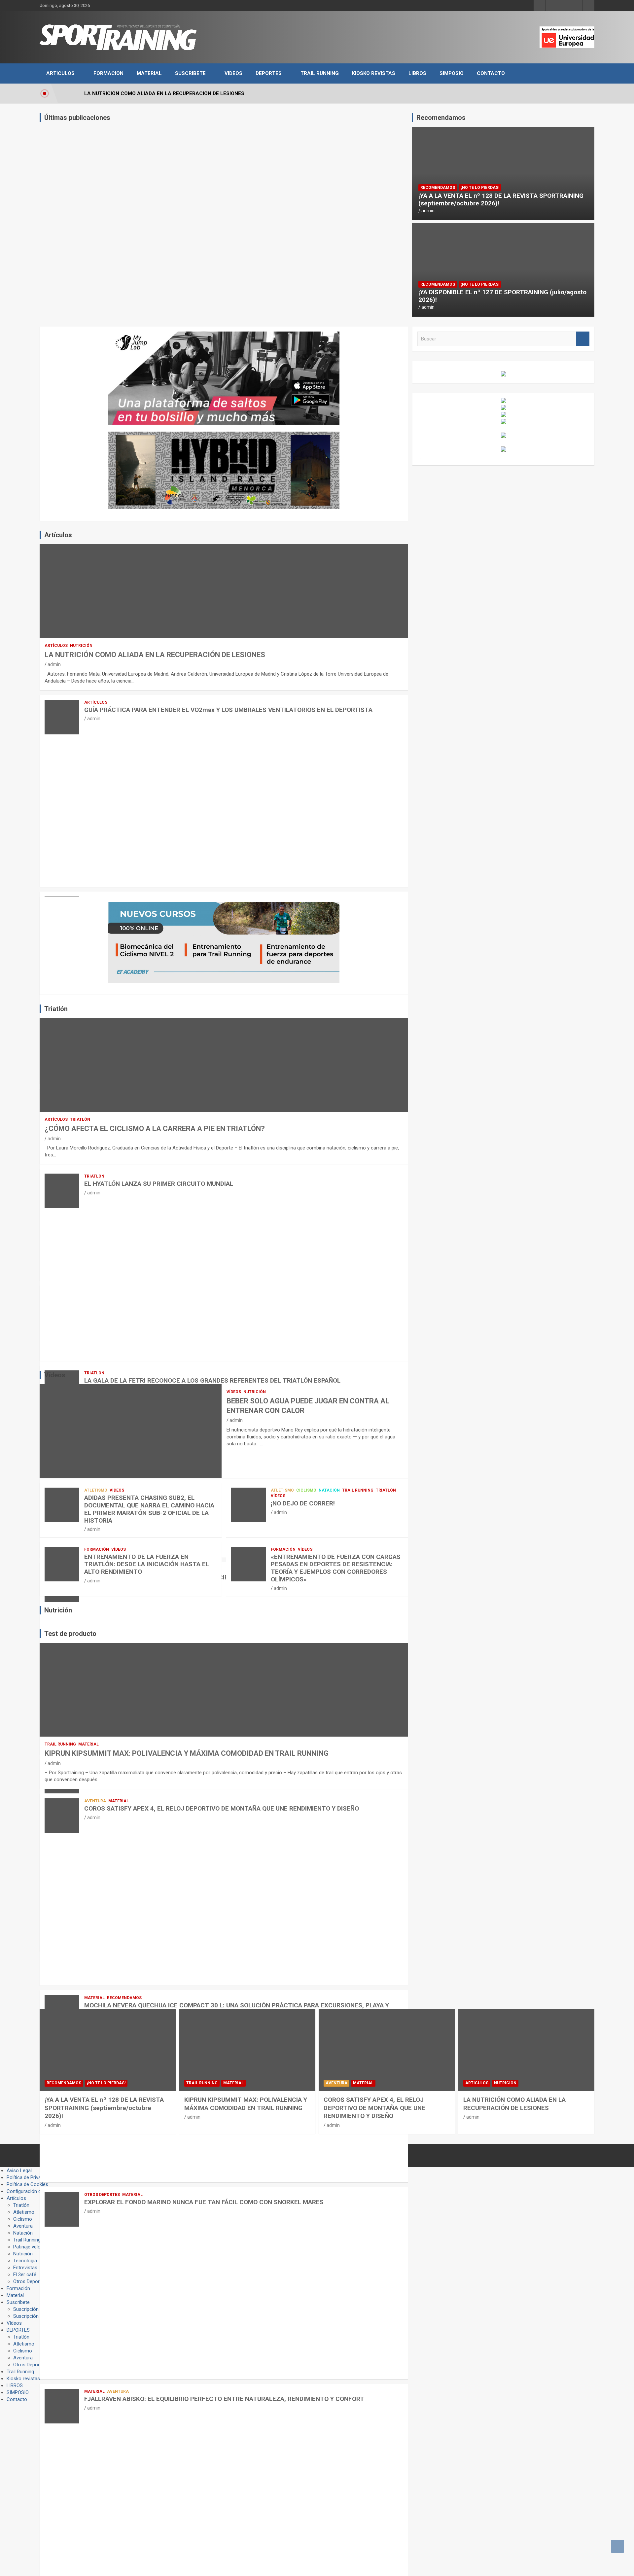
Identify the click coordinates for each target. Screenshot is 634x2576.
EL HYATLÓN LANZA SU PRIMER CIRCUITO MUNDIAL (159, 1184)
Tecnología (25, 2261)
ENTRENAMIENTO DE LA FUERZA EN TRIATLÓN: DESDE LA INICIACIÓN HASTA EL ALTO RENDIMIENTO (147, 1564)
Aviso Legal (19, 2170)
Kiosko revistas (374, 73)
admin (428, 211)
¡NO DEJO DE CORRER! (303, 1503)
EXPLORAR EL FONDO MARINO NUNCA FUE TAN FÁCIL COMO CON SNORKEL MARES (204, 2202)
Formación (108, 73)
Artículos (60, 73)
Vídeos (233, 73)
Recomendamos (438, 188)
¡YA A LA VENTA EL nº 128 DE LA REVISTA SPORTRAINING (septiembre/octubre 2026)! (501, 199)
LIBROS (417, 73)
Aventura (95, 1801)
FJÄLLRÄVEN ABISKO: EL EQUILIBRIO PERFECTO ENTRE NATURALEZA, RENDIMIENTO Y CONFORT (224, 2399)
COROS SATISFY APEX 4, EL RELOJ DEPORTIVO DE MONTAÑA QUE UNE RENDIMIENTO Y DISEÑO (222, 1808)
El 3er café (25, 2275)
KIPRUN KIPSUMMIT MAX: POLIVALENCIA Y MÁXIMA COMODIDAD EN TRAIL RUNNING (187, 1753)
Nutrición (81, 646)
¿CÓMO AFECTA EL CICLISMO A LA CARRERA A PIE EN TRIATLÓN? (155, 1129)
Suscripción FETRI (33, 2316)
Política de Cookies (27, 2184)
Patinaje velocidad (33, 2247)
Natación (329, 1490)
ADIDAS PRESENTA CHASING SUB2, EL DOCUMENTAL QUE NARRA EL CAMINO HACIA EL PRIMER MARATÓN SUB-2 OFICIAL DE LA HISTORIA (149, 1509)
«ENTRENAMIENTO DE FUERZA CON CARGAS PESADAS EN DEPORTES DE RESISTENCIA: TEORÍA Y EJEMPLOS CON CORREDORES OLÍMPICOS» (336, 1568)
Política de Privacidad (30, 2177)
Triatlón (80, 1119)
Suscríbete (190, 73)
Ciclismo (306, 1490)
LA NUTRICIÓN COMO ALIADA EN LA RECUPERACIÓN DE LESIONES (155, 655)
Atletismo (96, 1490)
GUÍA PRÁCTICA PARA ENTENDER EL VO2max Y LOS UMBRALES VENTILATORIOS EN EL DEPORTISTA (228, 710)
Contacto (491, 73)
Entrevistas (25, 2268)
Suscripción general (35, 2309)
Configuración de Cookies (35, 2191)
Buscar (583, 339)
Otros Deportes (102, 2195)
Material (149, 73)
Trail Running (320, 73)
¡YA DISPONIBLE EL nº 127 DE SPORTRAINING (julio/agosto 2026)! (502, 296)
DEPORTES (269, 73)
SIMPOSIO (452, 73)
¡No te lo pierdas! (480, 188)
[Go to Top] (617, 2546)
